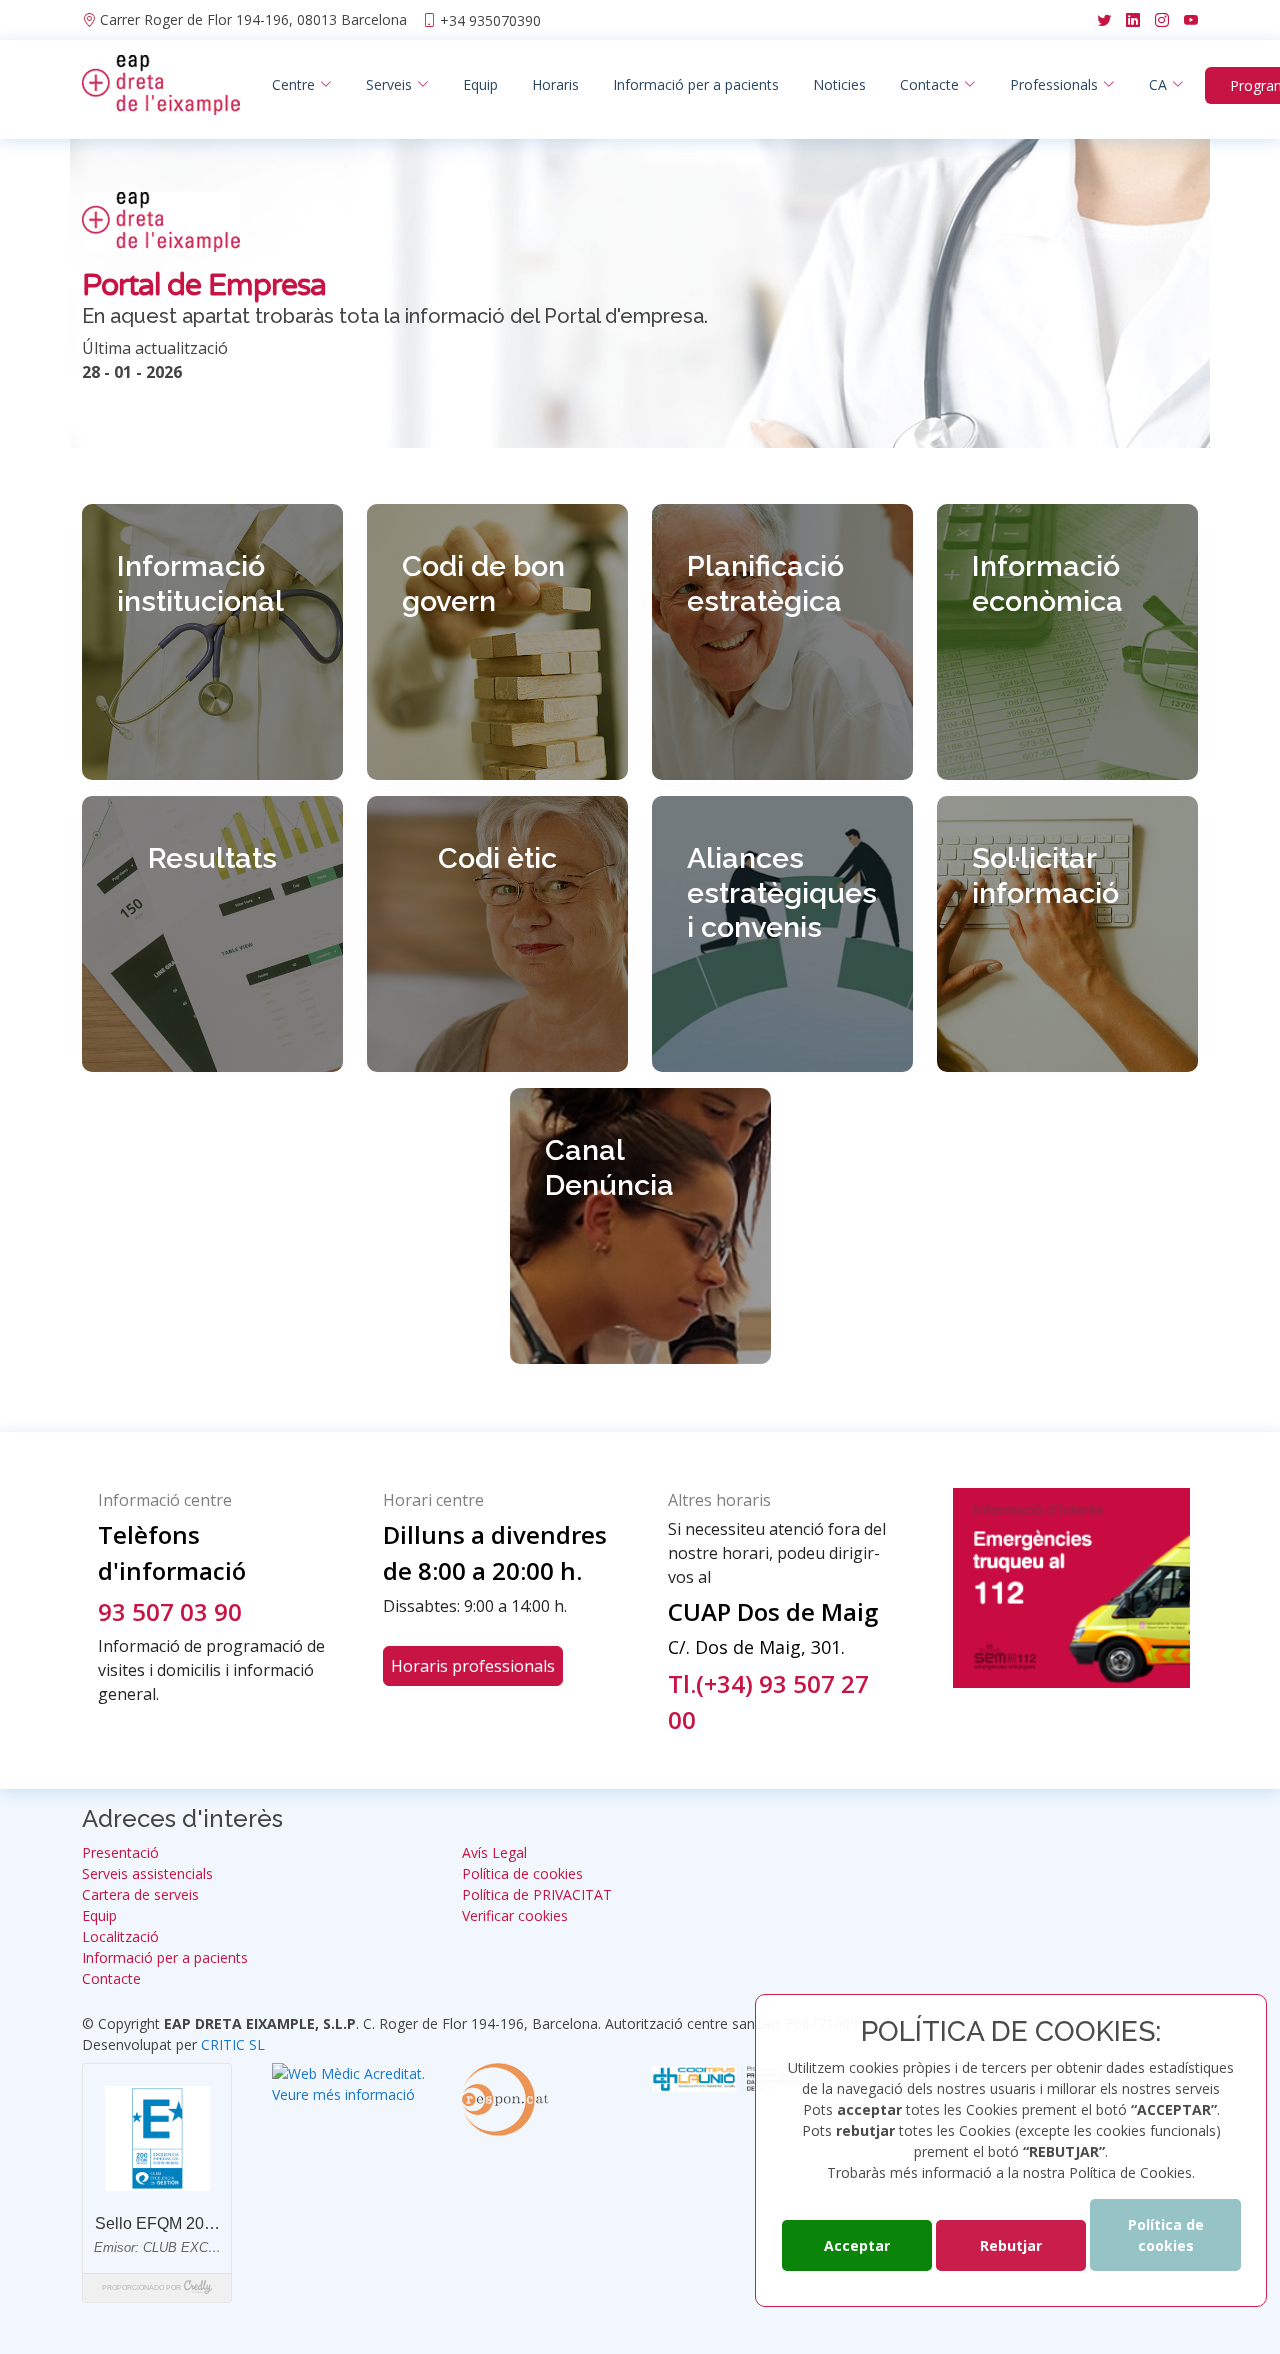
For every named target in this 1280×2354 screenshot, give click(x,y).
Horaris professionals (473, 1666)
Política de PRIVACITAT (537, 1895)
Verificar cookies (515, 1916)
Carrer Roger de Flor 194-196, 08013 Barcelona (253, 20)
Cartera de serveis (140, 1895)
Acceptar (857, 2245)
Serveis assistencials (147, 1874)
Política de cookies (1166, 2235)
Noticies (839, 84)
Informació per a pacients (696, 84)
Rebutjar (1011, 2245)
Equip (480, 84)
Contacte (111, 1979)
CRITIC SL (233, 2044)
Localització (120, 1937)
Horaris (555, 84)
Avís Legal (494, 1853)
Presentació (120, 1853)
